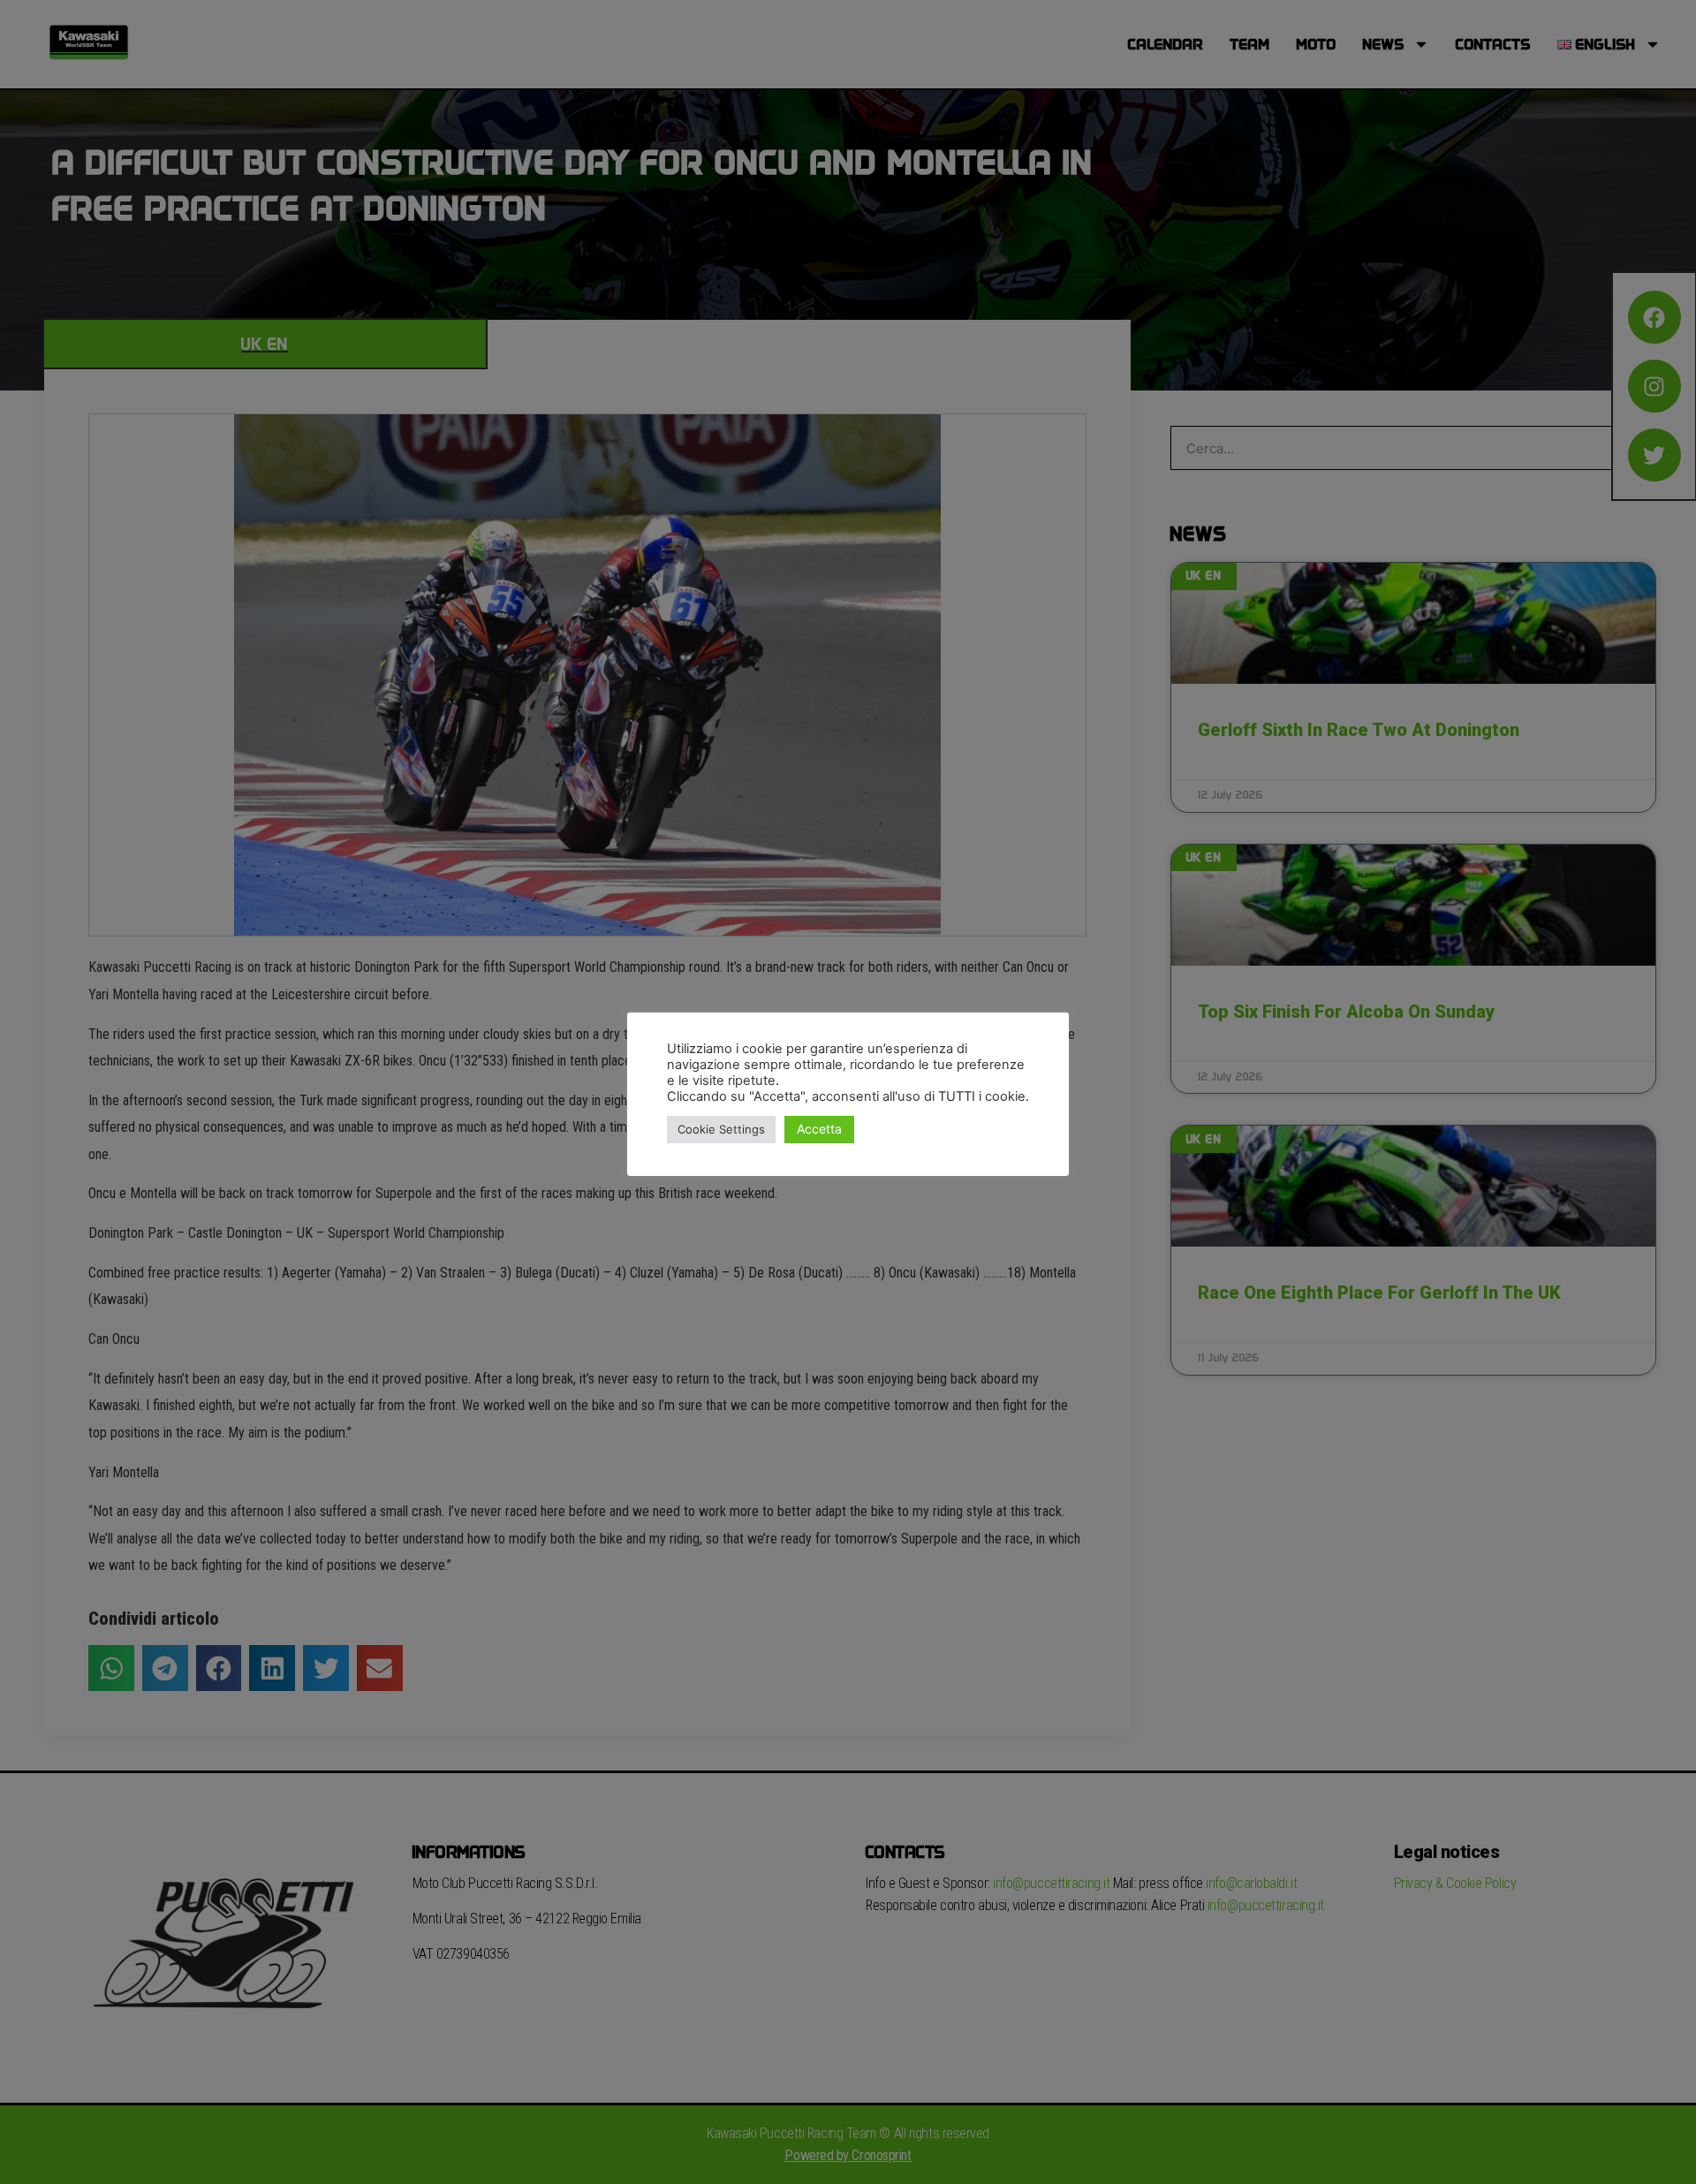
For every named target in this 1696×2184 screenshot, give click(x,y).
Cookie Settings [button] (721, 1129)
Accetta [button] (819, 1129)
